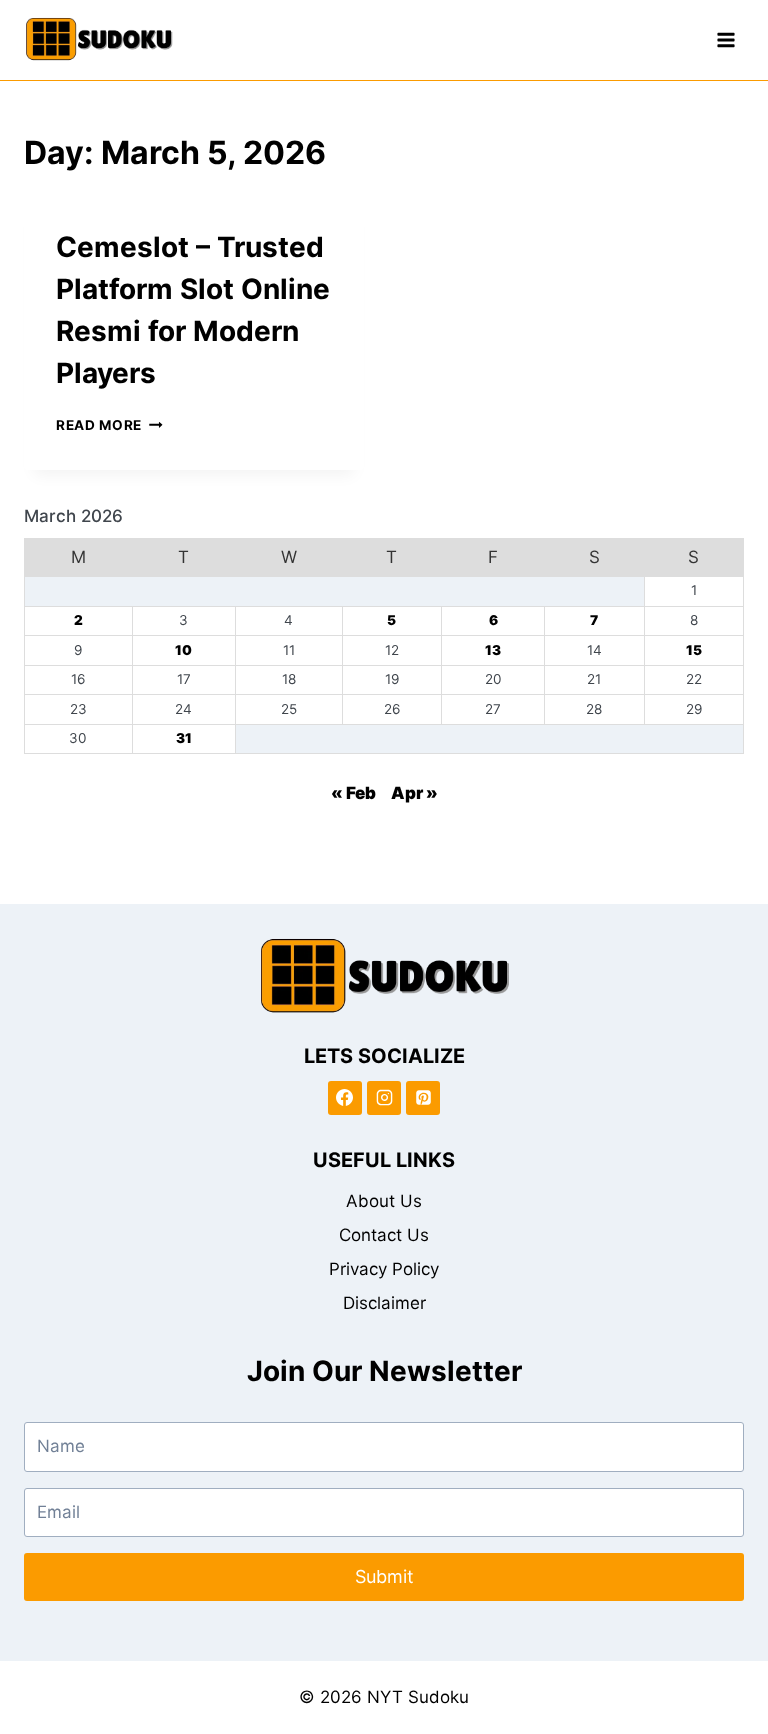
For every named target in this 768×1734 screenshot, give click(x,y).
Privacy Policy (384, 1269)
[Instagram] (384, 1098)
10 (183, 650)
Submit (384, 1576)
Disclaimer (384, 1303)
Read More (109, 425)
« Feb (353, 793)
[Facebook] (345, 1098)
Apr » (414, 793)
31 (184, 738)
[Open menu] (725, 39)
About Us (384, 1201)
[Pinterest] (423, 1098)
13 (493, 650)
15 (694, 650)
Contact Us (384, 1235)
